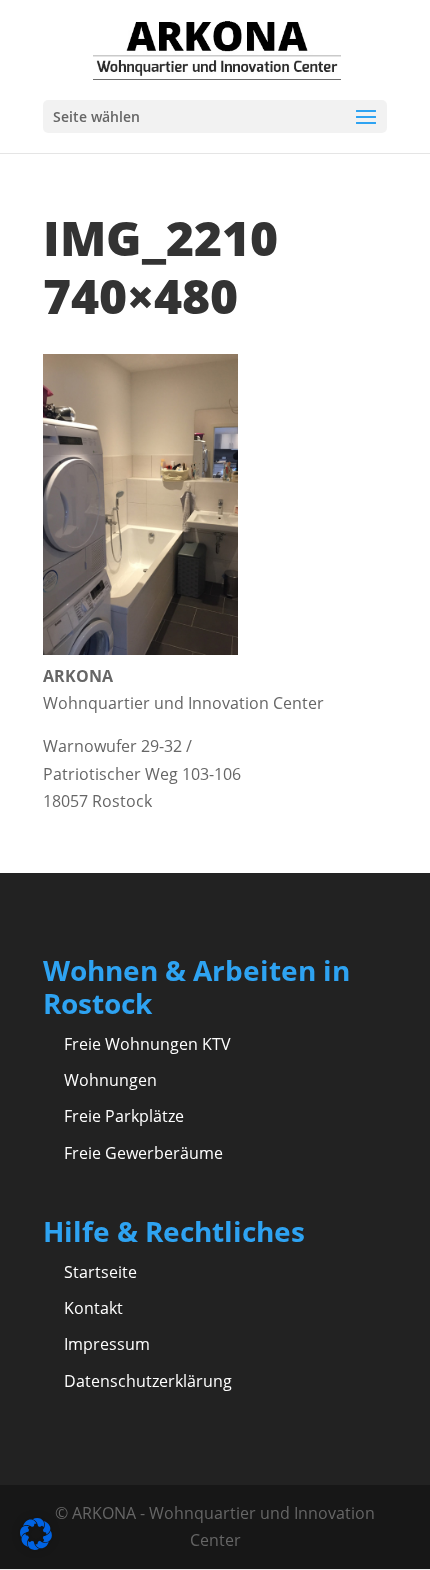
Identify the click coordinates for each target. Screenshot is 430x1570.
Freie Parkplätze (124, 1116)
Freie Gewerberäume (143, 1153)
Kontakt (93, 1308)
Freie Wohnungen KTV (147, 1044)
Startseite (100, 1272)
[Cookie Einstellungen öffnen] (36, 1544)
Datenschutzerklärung (148, 1381)
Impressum (107, 1344)
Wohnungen (110, 1080)
